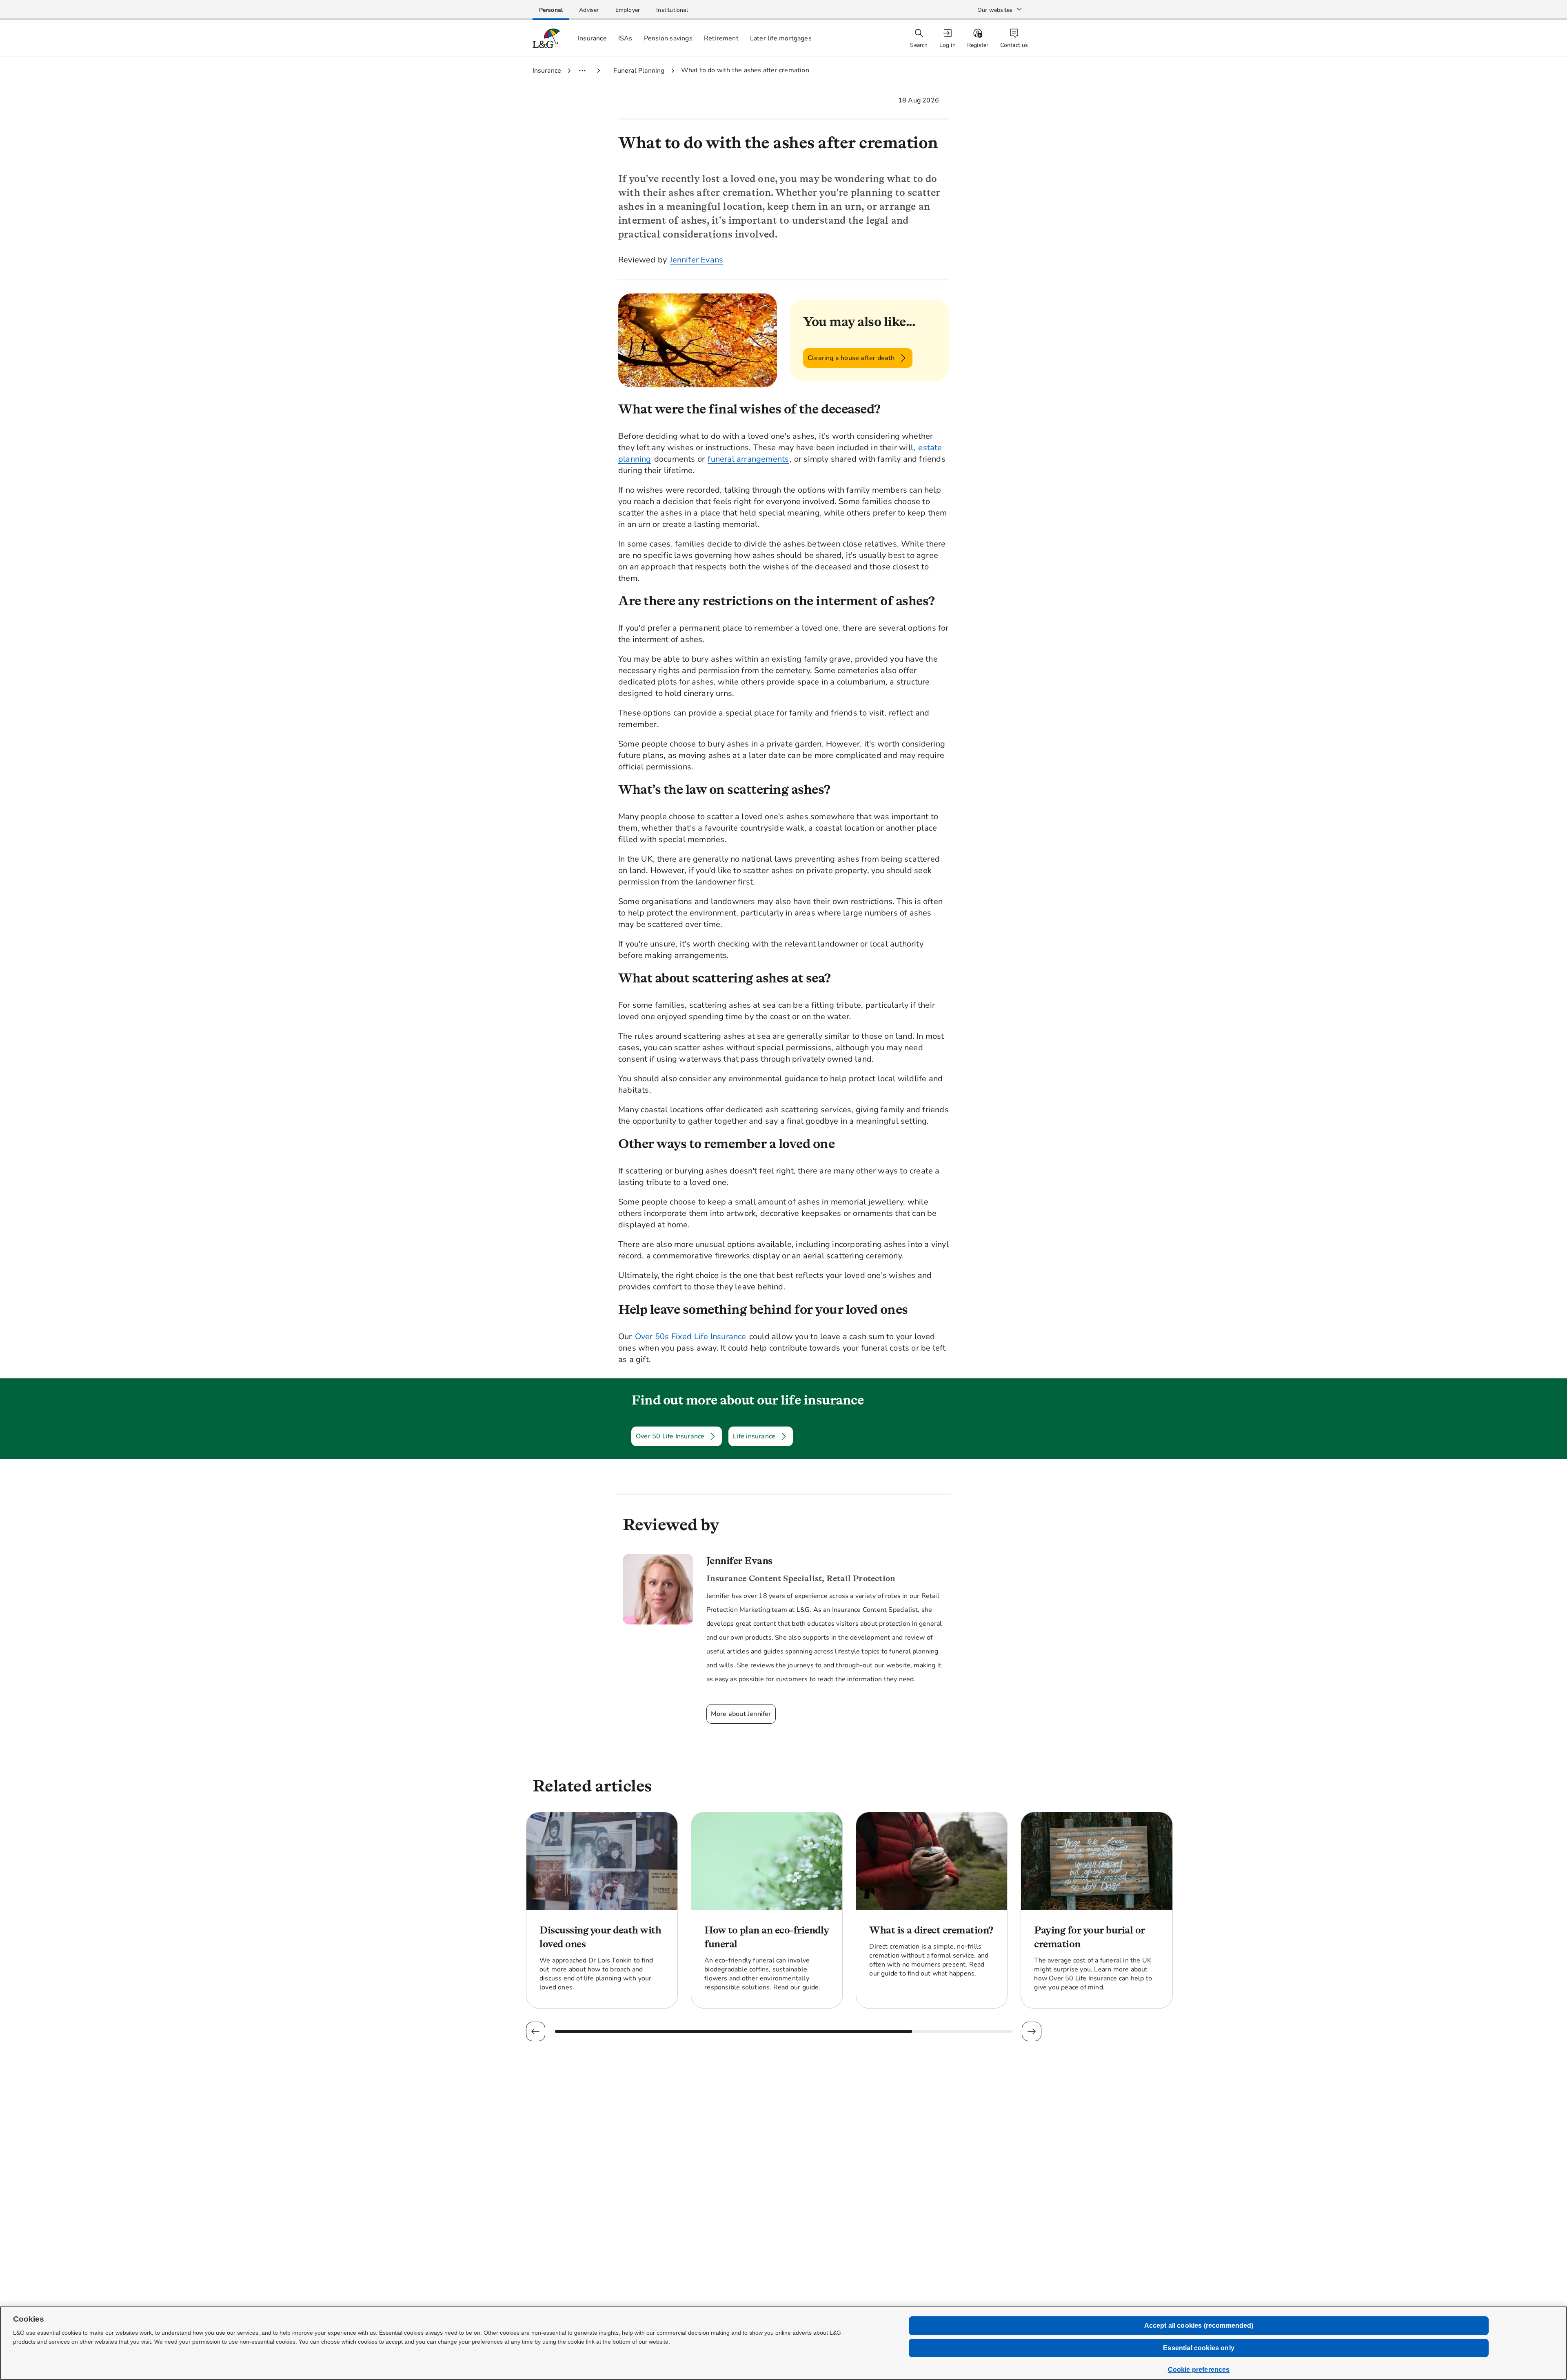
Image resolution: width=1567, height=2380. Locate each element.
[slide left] (536, 2031)
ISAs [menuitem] (625, 38)
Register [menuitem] (978, 45)
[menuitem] (948, 39)
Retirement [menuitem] (721, 38)
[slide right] (1031, 2031)
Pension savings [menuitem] (668, 38)
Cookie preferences (1199, 2370)
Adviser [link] (589, 10)
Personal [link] (551, 10)
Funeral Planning (639, 71)
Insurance (547, 71)
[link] (551, 10)
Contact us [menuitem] (1014, 45)
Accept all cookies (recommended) (1199, 2326)
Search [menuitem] (919, 45)
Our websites (995, 10)
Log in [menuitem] (948, 45)
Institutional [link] (672, 10)
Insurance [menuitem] (592, 38)
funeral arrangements (748, 459)
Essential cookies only (1199, 2348)
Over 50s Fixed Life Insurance (691, 1337)
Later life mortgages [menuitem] (781, 38)
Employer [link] (628, 10)
